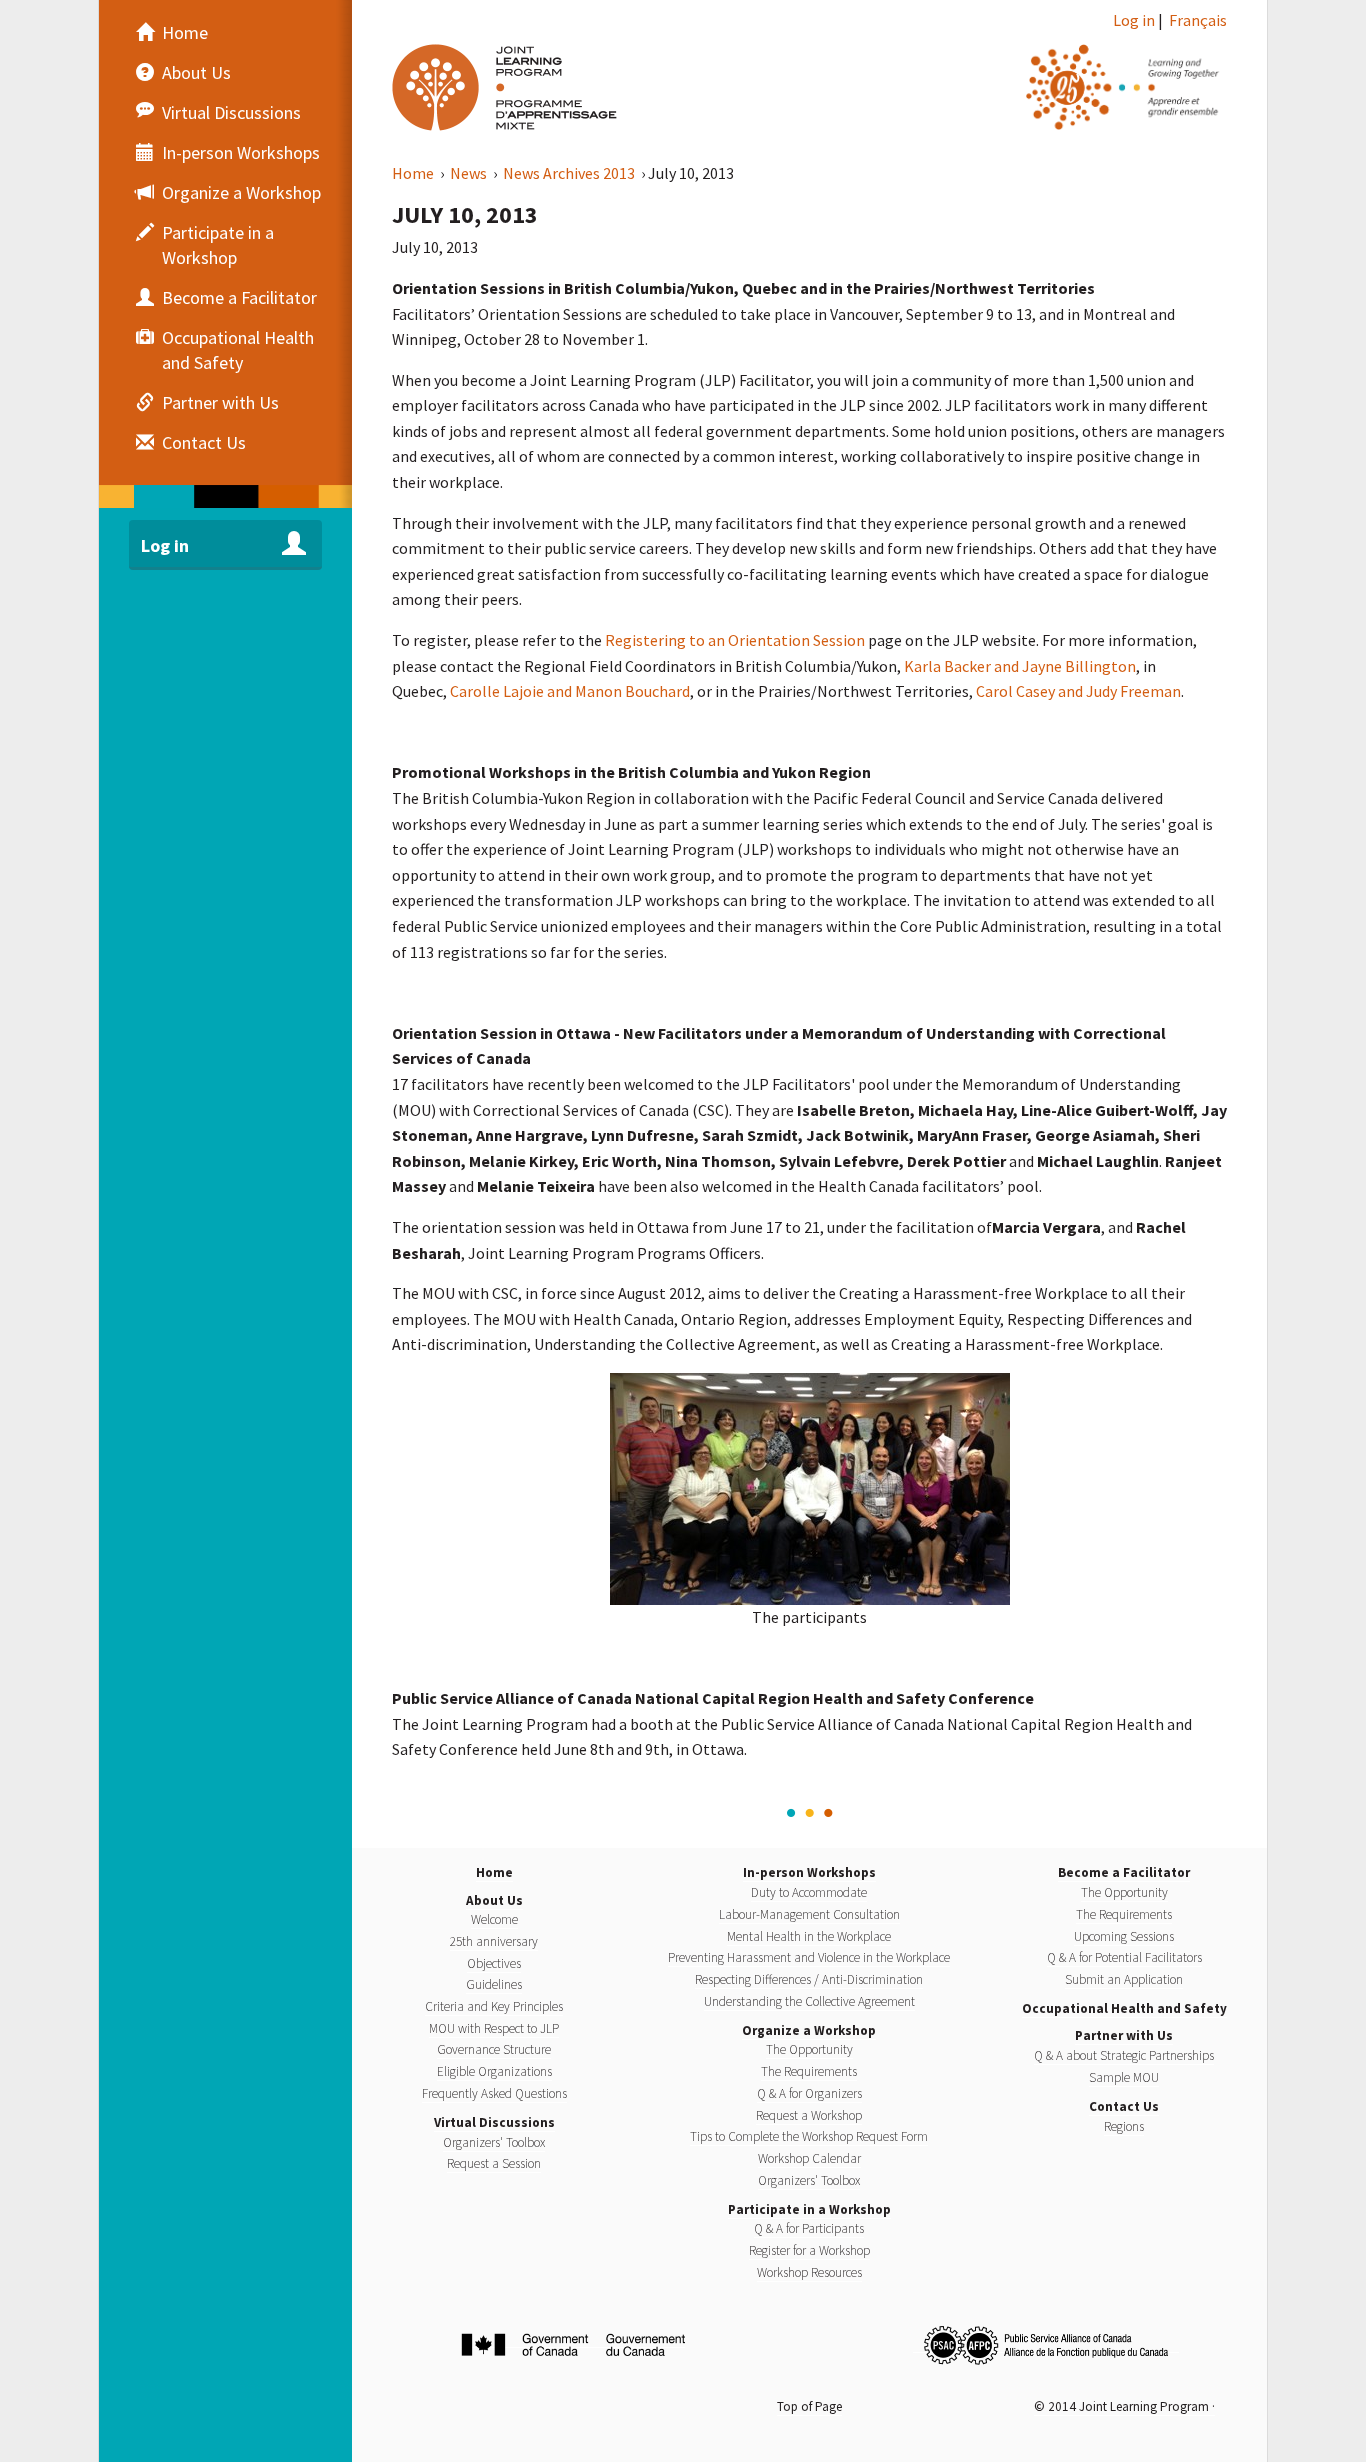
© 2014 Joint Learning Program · (1124, 2406)
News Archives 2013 (570, 173)
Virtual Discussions (494, 2122)
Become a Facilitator (1124, 1872)
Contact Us (1124, 2106)
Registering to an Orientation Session (735, 640)
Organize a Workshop (809, 2030)
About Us (494, 1900)
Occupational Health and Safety (1124, 2008)
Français (1198, 20)
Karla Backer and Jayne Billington (1020, 666)
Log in (1134, 20)
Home (414, 173)
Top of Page (809, 2406)
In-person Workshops (809, 1872)
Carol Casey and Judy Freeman (1078, 691)
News (470, 173)
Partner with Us (1124, 2035)
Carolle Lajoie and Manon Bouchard (570, 691)
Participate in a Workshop (809, 2209)
